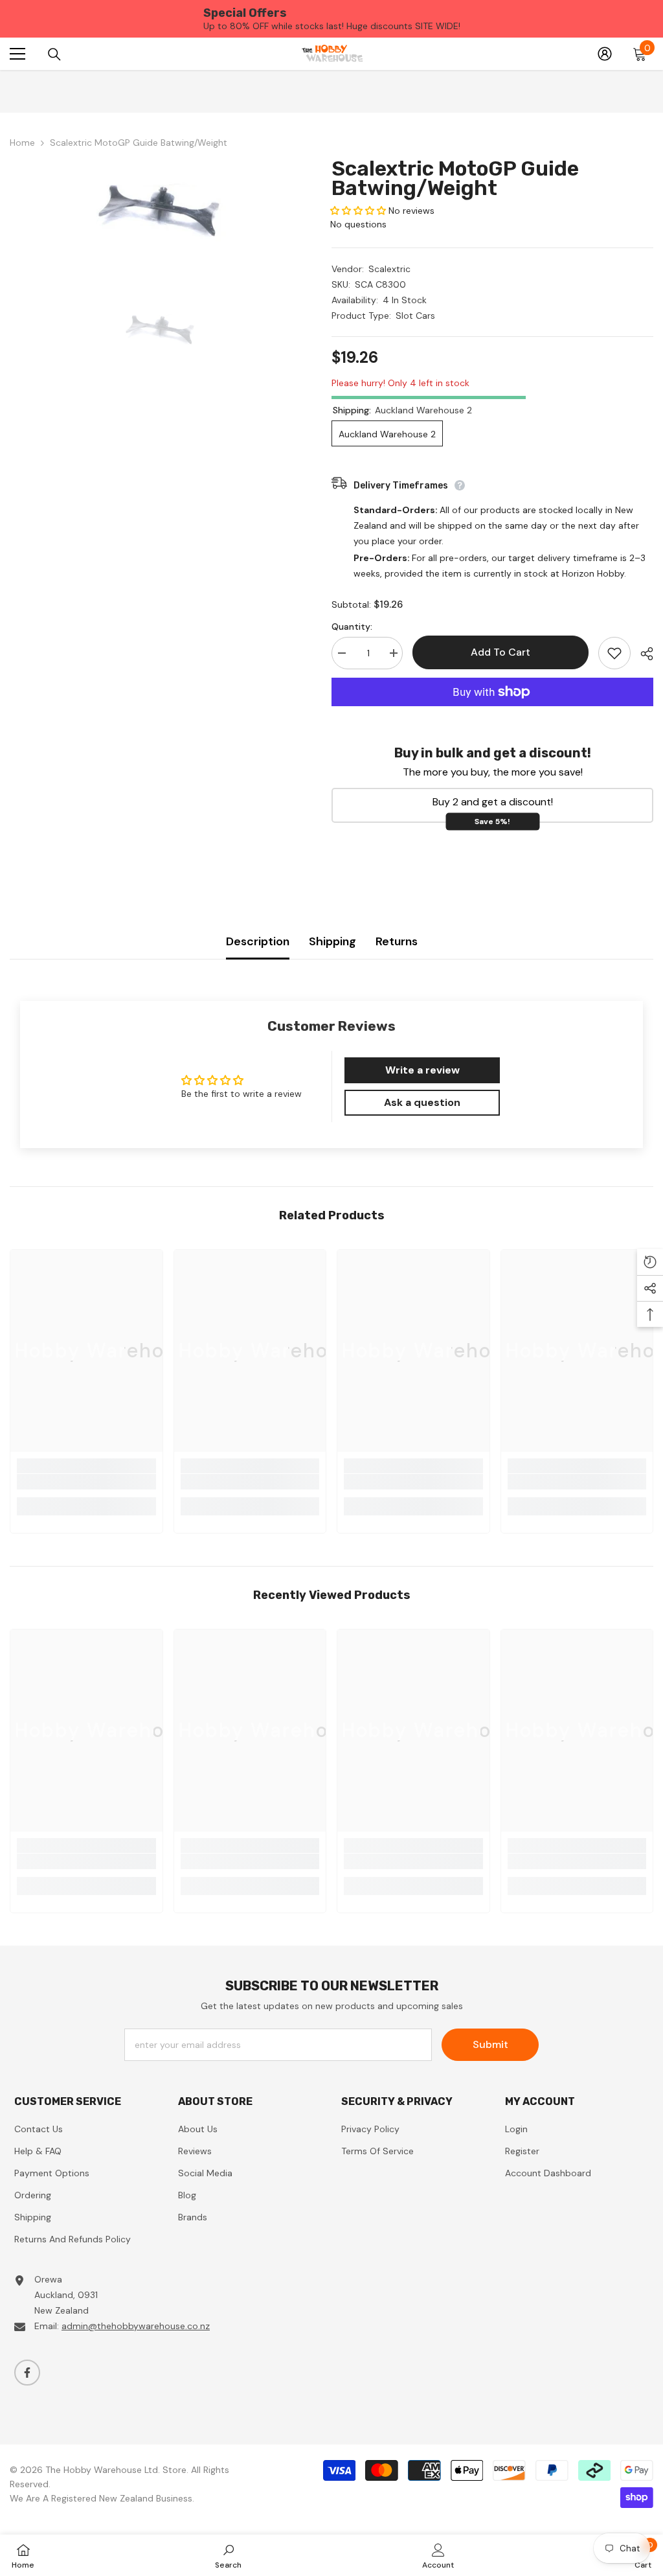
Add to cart (499, 652)
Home (22, 143)
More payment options (492, 714)
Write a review (422, 1070)
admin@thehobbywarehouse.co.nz (136, 2326)
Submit (490, 2044)
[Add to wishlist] (614, 653)
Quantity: (352, 627)
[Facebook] (27, 2373)
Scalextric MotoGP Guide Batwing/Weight (455, 178)
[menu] (17, 54)
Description (258, 941)
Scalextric (389, 269)
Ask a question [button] (422, 1102)
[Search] (54, 54)
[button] (358, 211)
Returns (397, 941)
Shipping (332, 941)
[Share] (642, 654)
